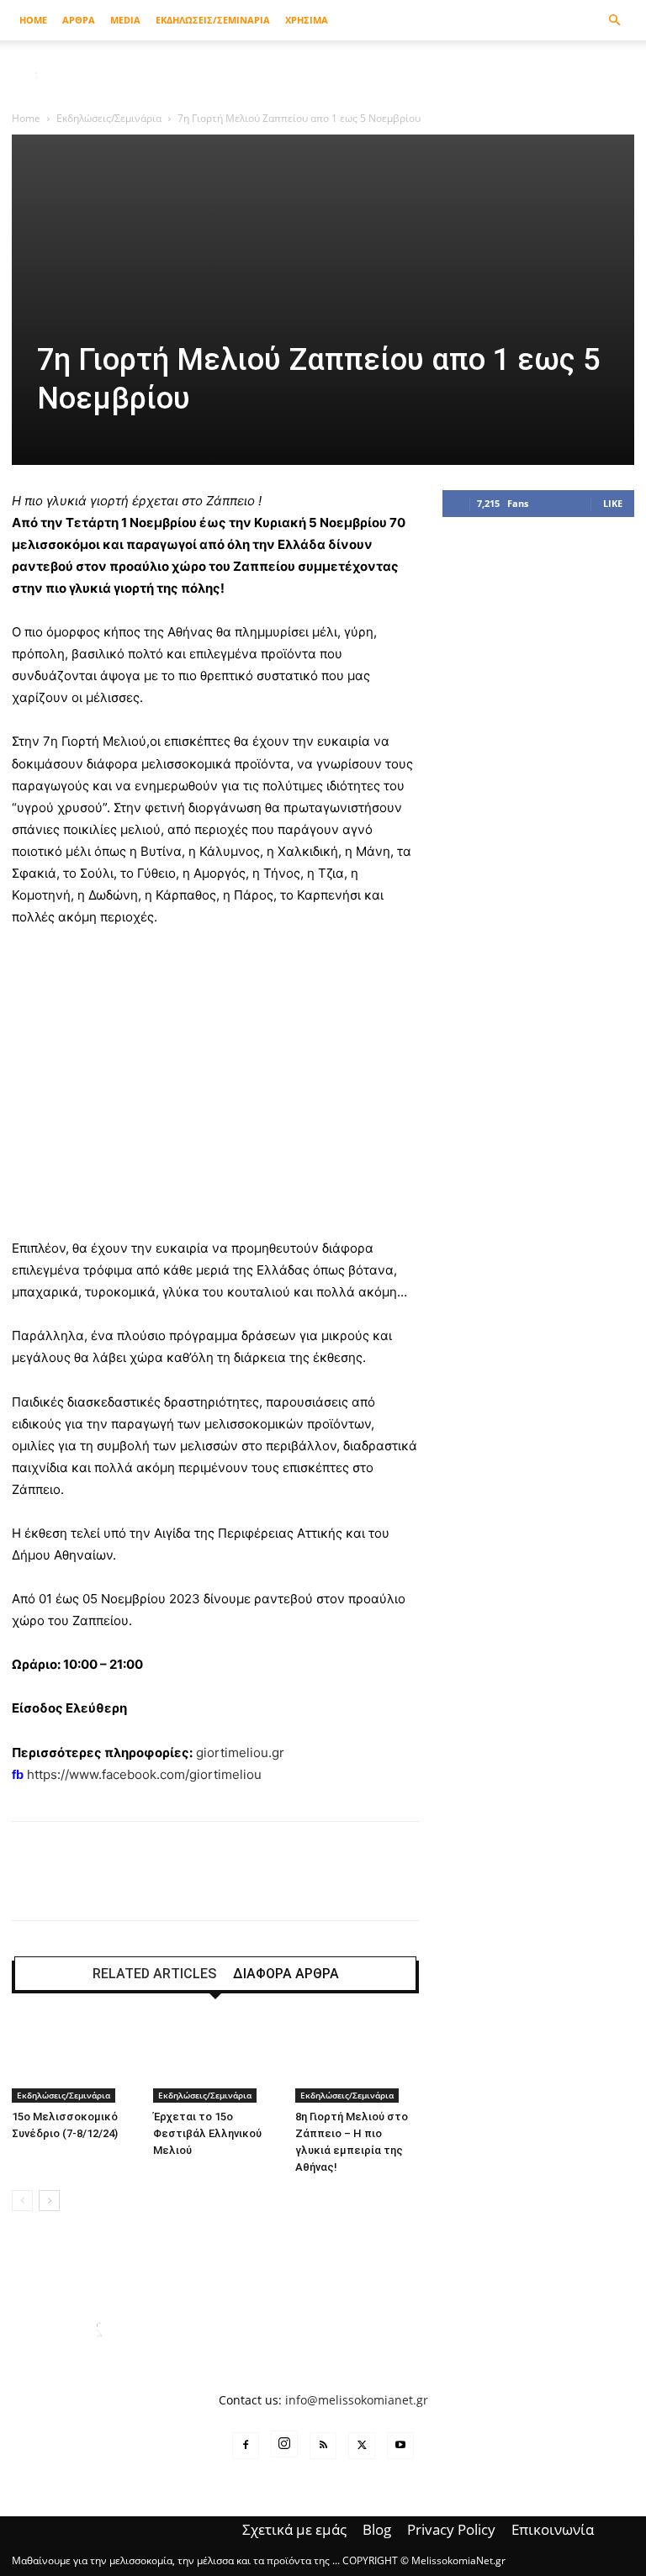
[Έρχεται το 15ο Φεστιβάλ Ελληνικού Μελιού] (215, 2060)
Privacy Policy (451, 2530)
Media (125, 20)
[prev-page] (22, 2201)
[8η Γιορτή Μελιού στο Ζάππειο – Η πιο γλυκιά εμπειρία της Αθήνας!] (357, 2060)
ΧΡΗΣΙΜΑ (307, 20)
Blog (377, 2530)
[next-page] (49, 2201)
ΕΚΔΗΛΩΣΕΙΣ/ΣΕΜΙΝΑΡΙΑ (213, 20)
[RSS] (323, 2446)
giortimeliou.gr (240, 1753)
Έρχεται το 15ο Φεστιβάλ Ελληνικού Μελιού (207, 2133)
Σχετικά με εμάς (294, 2530)
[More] (557, 1886)
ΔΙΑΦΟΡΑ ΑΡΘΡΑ (286, 1974)
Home (33, 20)
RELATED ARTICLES (154, 1974)
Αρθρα (79, 20)
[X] (362, 2446)
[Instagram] (284, 2444)
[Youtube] (400, 2446)
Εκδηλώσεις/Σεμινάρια (109, 118)
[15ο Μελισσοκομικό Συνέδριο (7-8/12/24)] (74, 2060)
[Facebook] (246, 2446)
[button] (614, 21)
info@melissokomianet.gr (357, 2400)
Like (613, 503)
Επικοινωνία (553, 2530)
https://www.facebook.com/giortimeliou (144, 1774)
